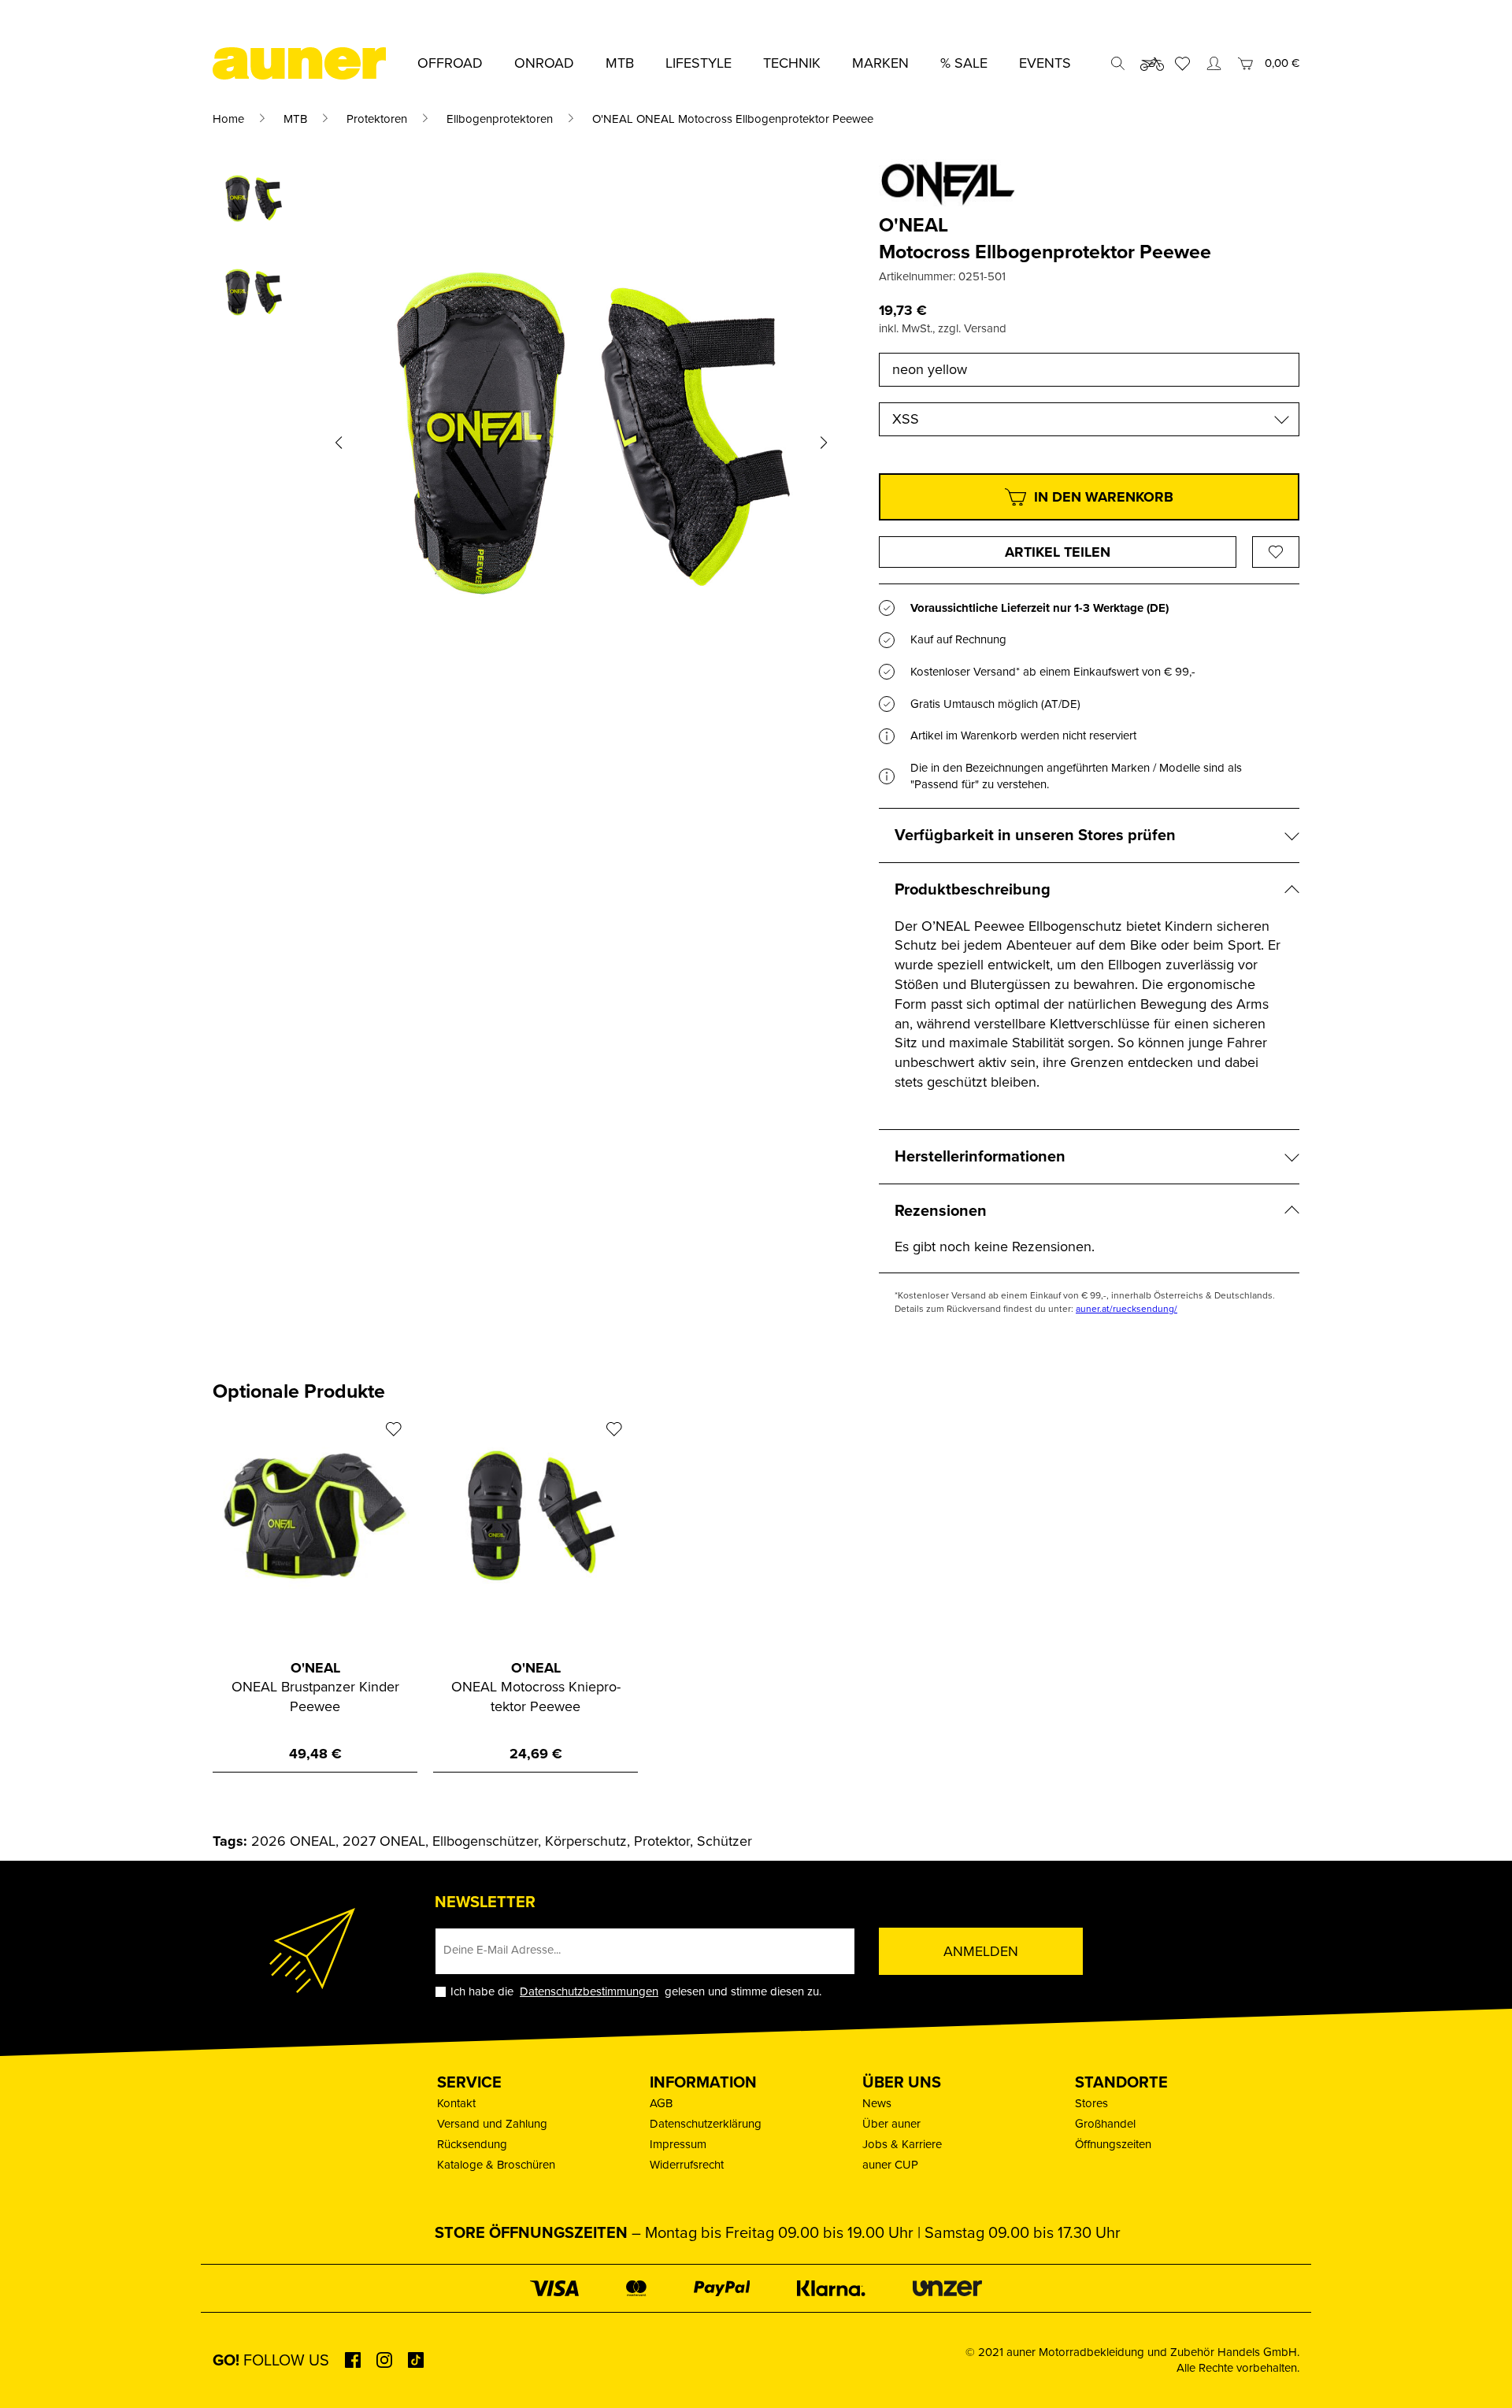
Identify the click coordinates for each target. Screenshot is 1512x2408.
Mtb (620, 63)
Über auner (891, 2124)
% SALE (964, 63)
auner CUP (890, 2165)
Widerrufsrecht (687, 2165)
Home (228, 119)
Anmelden (981, 1951)
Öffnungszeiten (1113, 2144)
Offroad (450, 63)
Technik (792, 63)
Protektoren (377, 119)
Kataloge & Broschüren (496, 2165)
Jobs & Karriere (902, 2144)
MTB (295, 119)
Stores (1091, 2103)
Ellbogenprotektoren (500, 119)
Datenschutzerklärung (706, 2124)
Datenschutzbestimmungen (589, 1991)
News (877, 2103)
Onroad (544, 63)
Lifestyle (699, 63)
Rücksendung (472, 2144)
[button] (339, 442)
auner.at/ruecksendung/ (1127, 1309)
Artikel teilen (1058, 552)
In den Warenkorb (1104, 497)
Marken (880, 63)
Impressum (678, 2144)
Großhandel (1105, 2124)
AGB (661, 2103)
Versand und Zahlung (492, 2124)
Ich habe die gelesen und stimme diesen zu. (636, 1992)
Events (1045, 63)
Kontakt (456, 2103)
